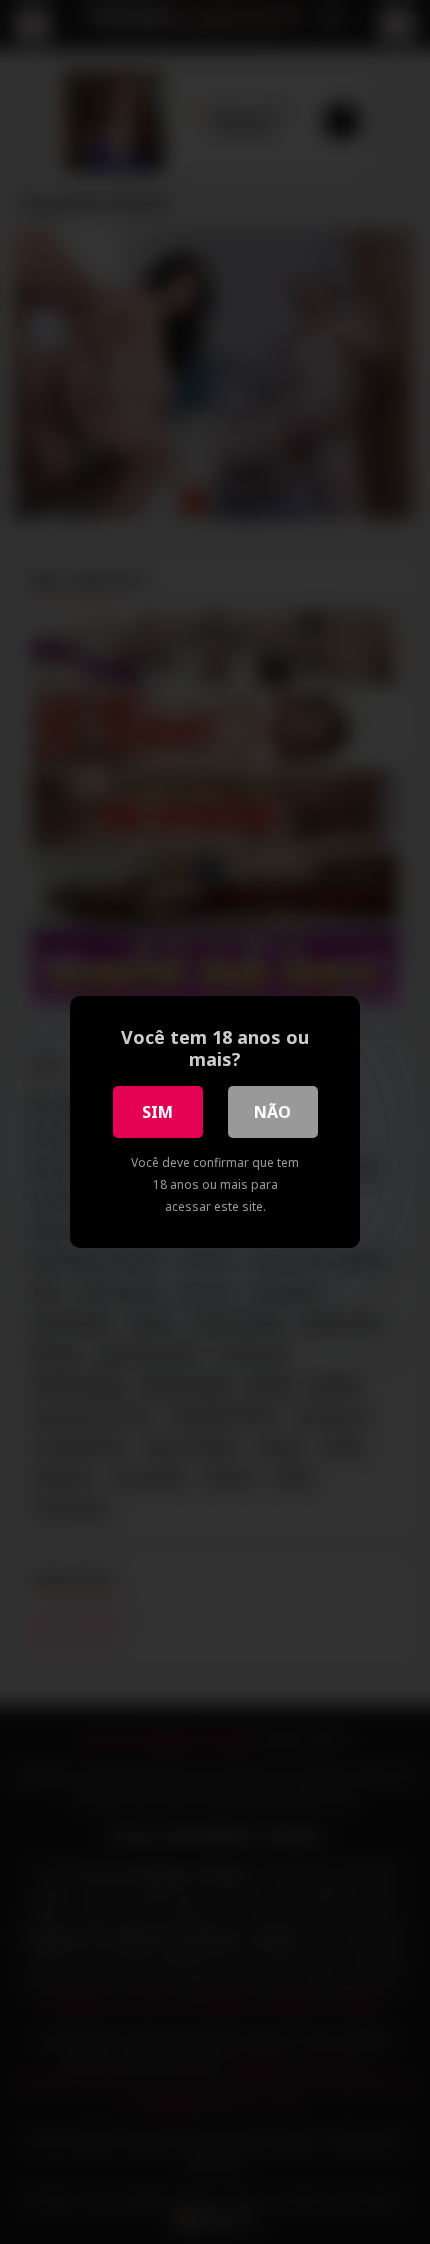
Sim (157, 1112)
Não (272, 1112)
